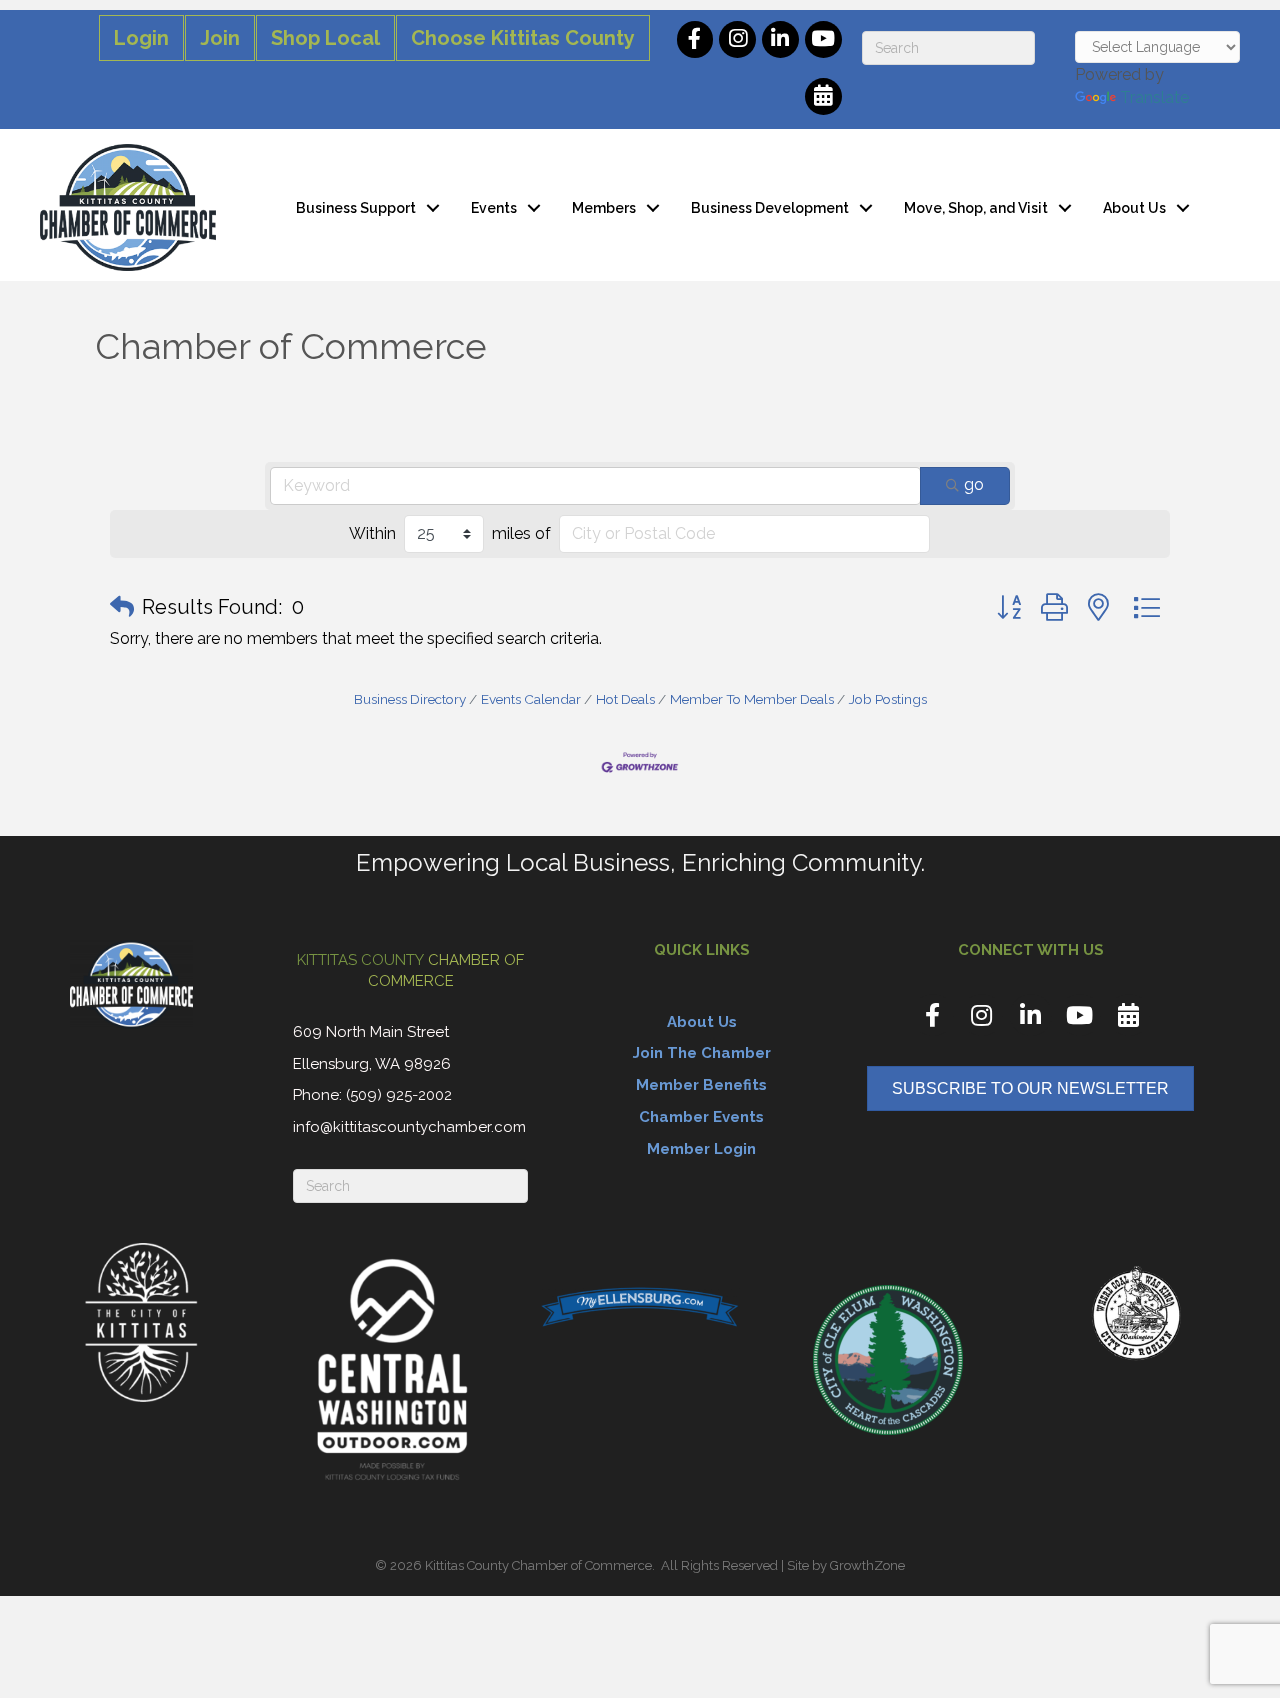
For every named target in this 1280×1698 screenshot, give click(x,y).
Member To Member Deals (752, 699)
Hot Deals (625, 699)
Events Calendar (531, 699)
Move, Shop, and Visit (976, 208)
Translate (1154, 97)
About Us (1134, 208)
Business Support (356, 208)
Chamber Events (701, 1117)
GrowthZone (867, 1565)
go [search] (974, 484)
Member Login (701, 1149)
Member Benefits (701, 1085)
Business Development (770, 208)
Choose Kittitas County (523, 38)
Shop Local (325, 38)
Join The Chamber (702, 1053)
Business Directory (410, 699)
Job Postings (888, 699)
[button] (122, 607)
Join (220, 38)
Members (604, 208)
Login (141, 38)
